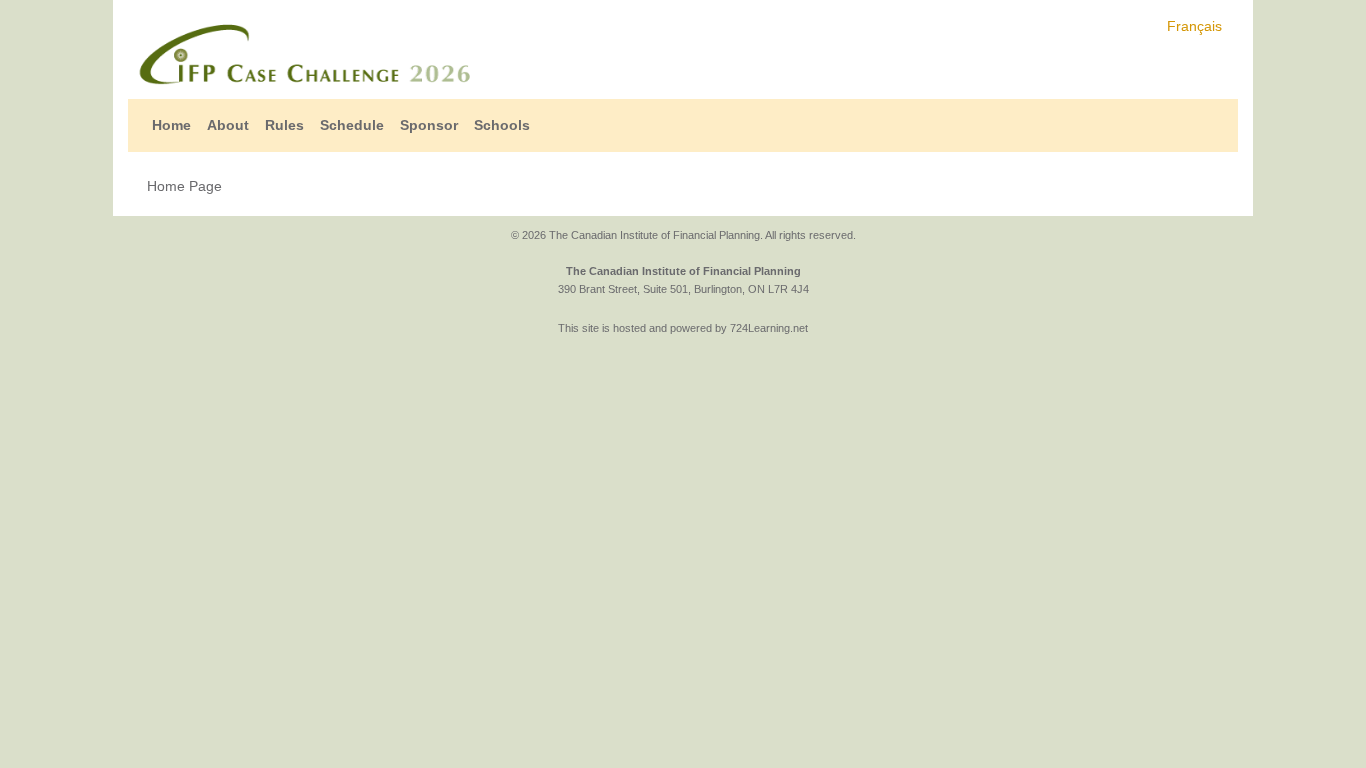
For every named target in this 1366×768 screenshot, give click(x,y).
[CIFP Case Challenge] (303, 54)
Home (171, 125)
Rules (284, 125)
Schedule (352, 125)
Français (1194, 26)
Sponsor (429, 125)
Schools (502, 125)
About (228, 125)
